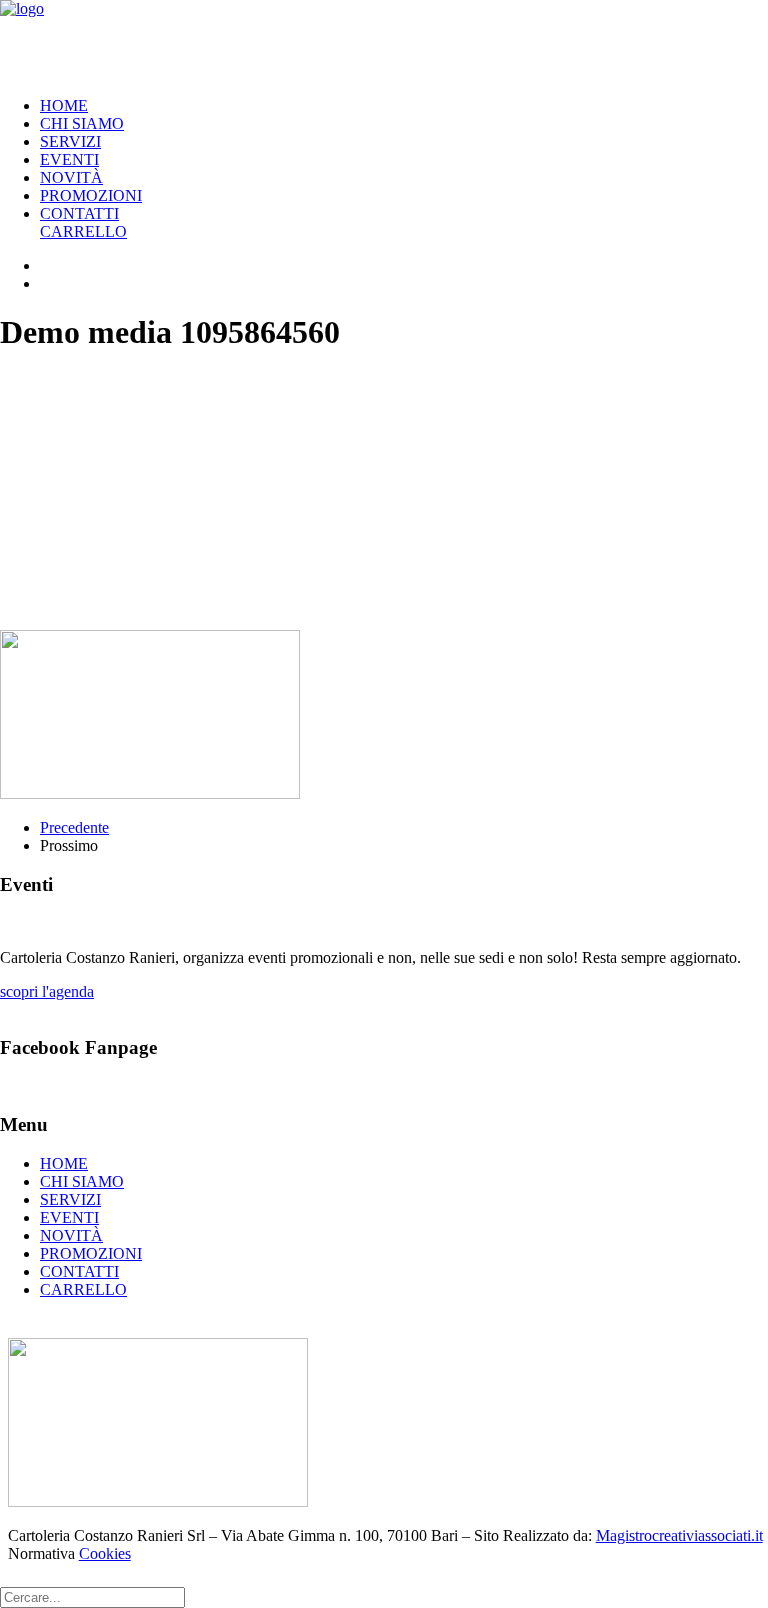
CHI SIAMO (82, 123)
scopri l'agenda (47, 991)
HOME (64, 105)
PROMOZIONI (91, 195)
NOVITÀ (71, 177)
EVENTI (69, 159)
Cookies (105, 1553)
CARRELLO (83, 231)
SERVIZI (70, 141)
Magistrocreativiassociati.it (679, 1535)
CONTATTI (79, 213)
